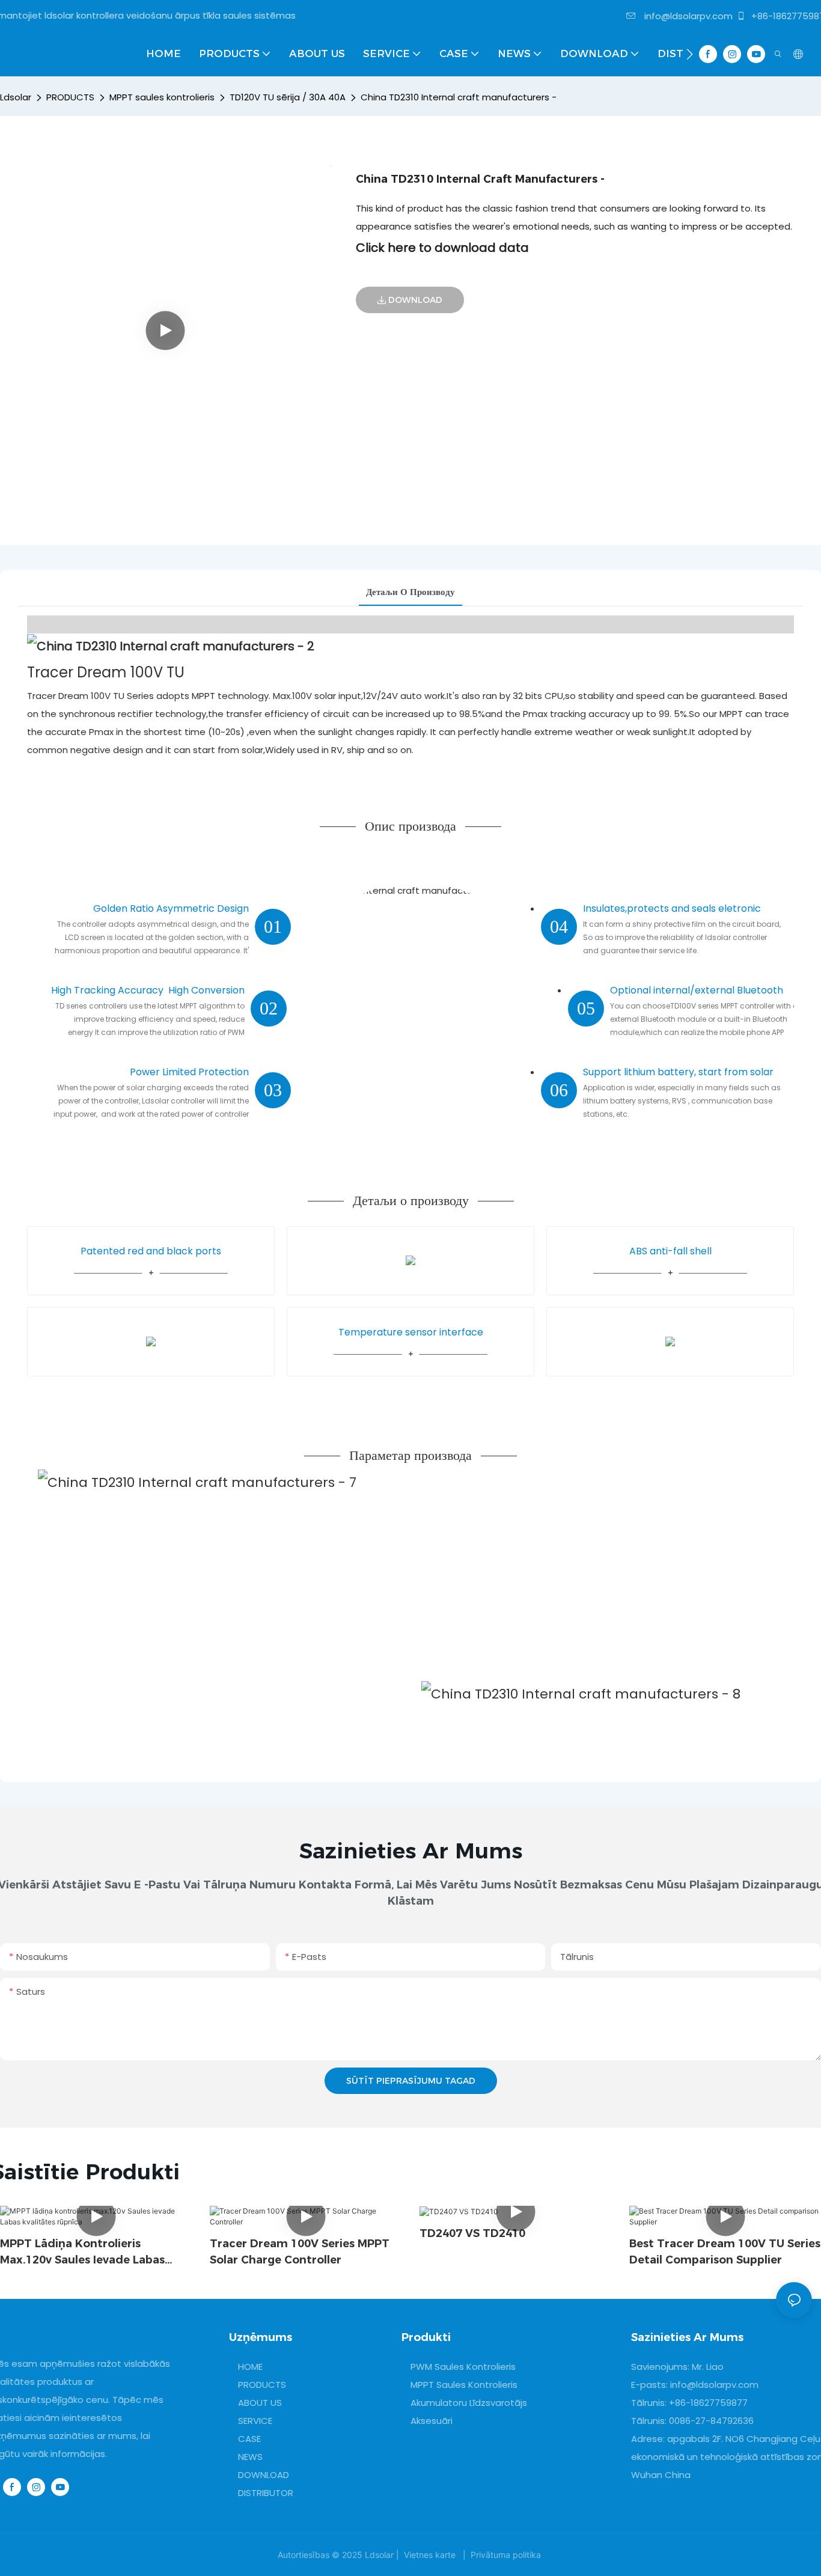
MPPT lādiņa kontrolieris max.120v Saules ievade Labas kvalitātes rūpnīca (82, 2253)
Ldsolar (16, 97)
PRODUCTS (70, 97)
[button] (690, 54)
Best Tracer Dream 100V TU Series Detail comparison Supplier (725, 2252)
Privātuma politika (506, 2555)
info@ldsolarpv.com (687, 16)
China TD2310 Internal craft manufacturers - (459, 97)
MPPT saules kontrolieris (162, 97)
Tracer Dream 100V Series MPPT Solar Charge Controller (300, 2252)
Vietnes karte (430, 2555)
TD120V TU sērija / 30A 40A (288, 97)
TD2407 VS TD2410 (472, 2233)
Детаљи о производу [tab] (410, 592)
